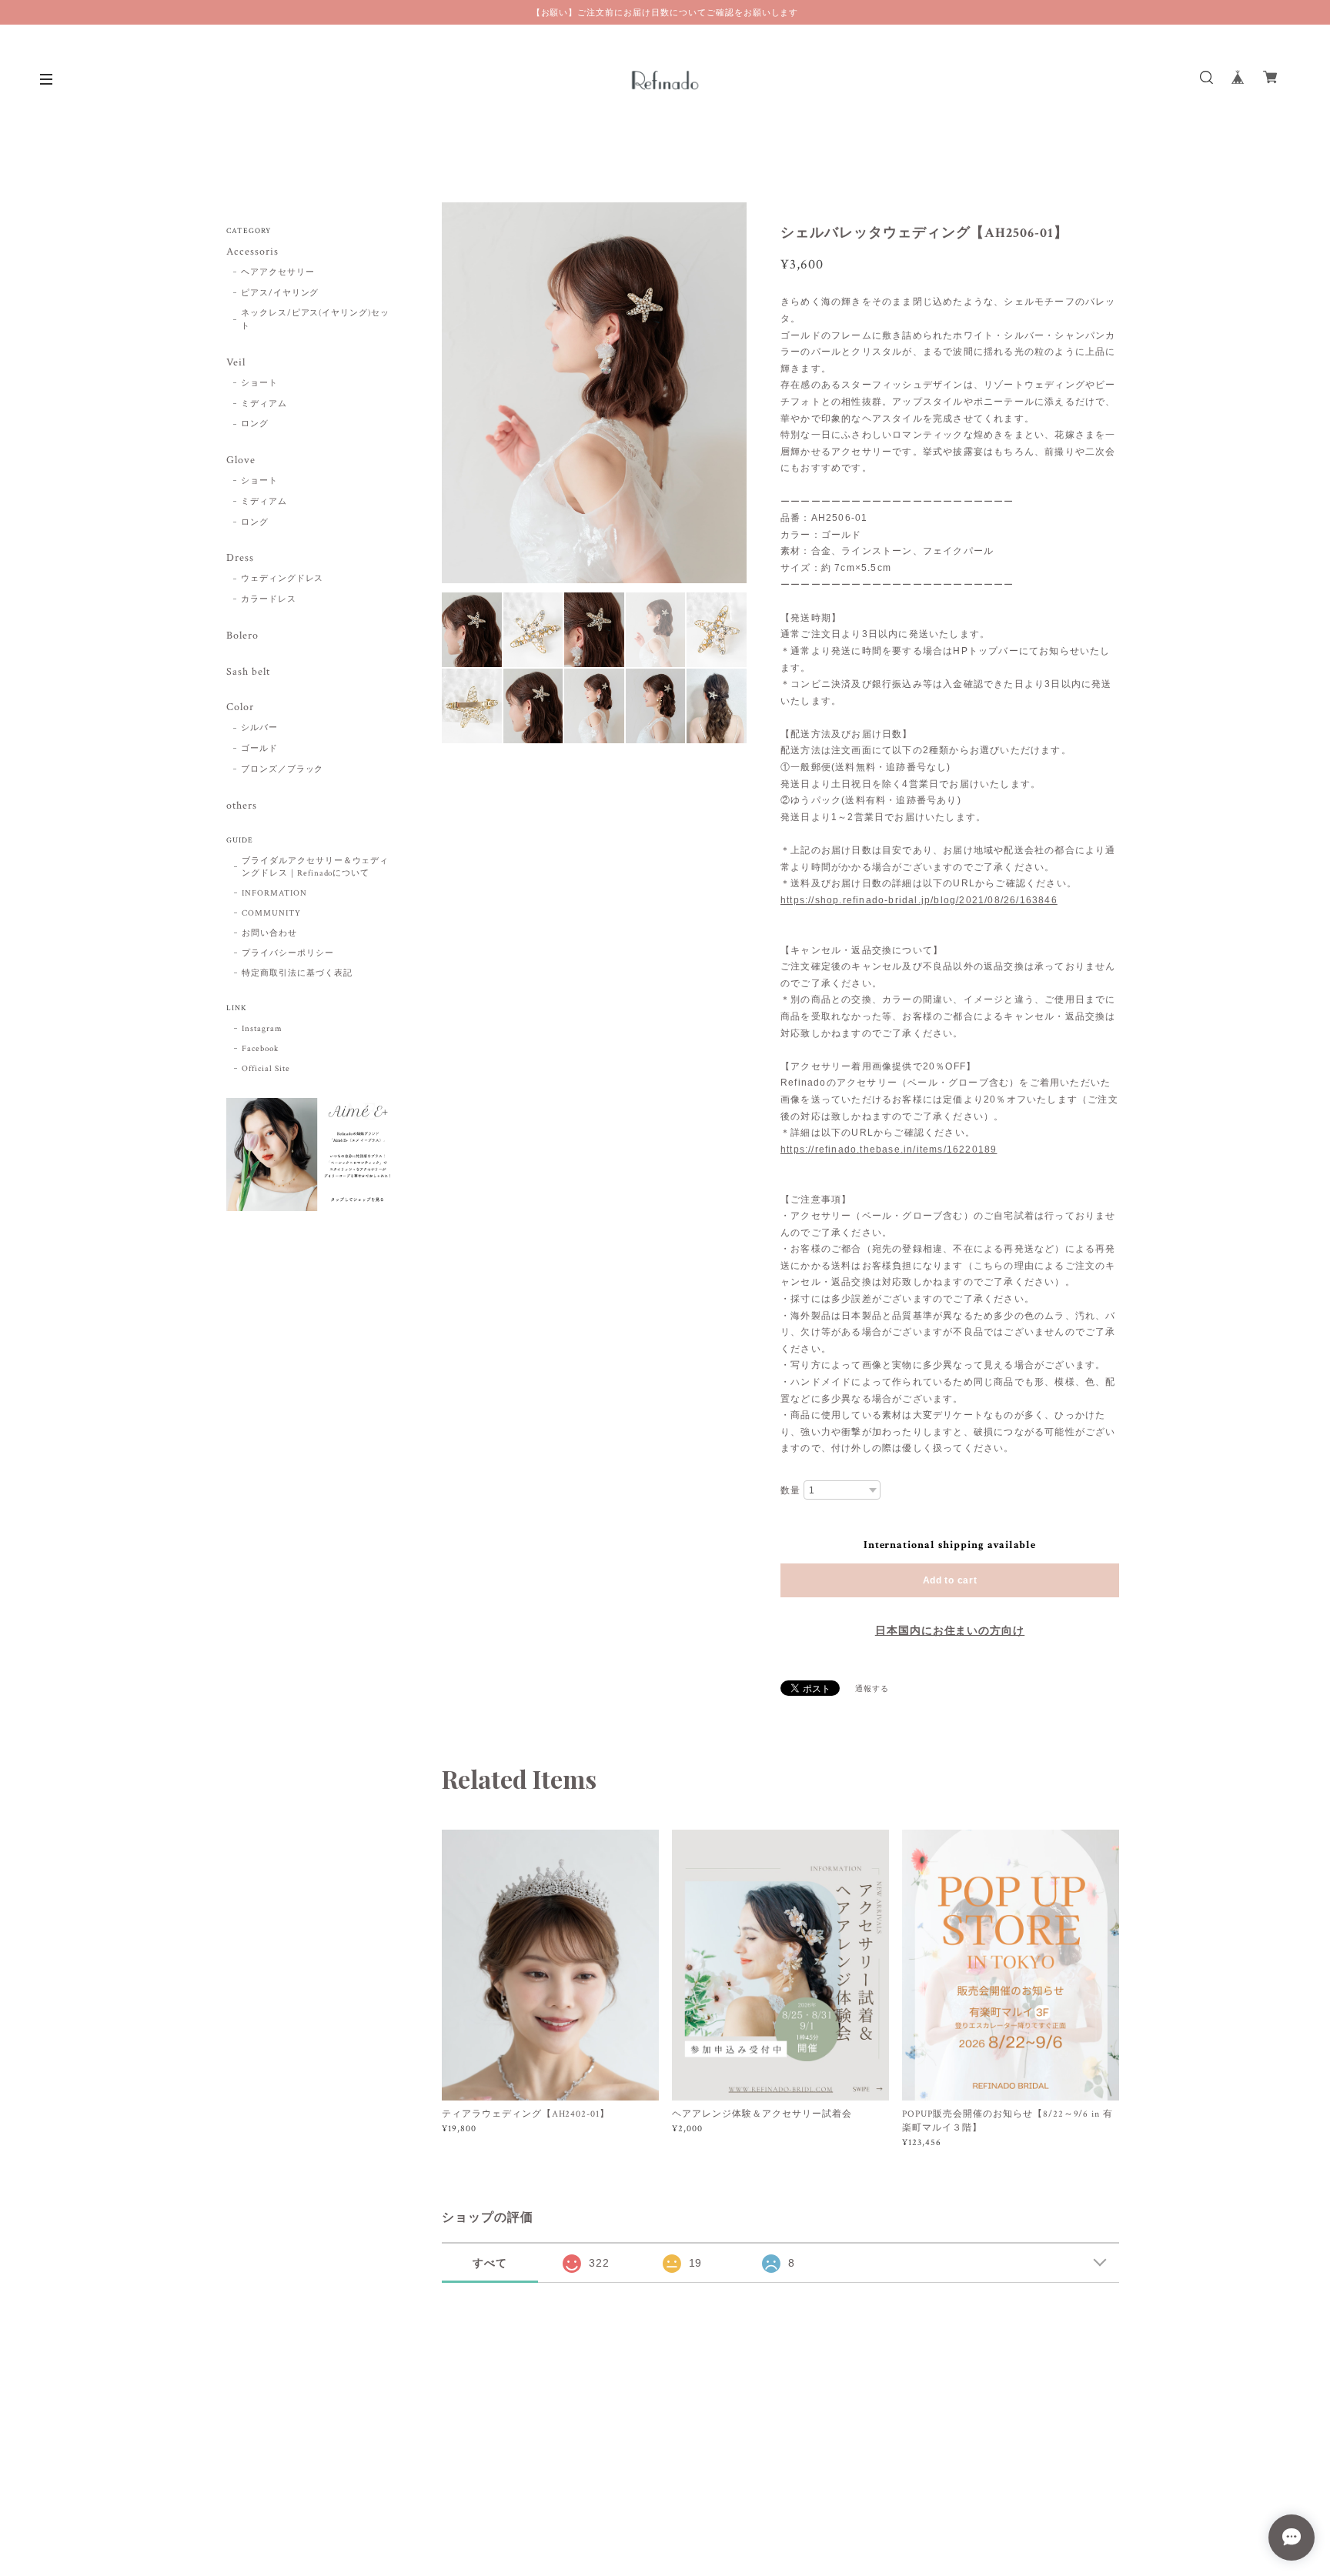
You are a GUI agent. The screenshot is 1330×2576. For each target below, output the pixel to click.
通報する (872, 1689)
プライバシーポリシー (288, 953)
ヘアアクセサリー (278, 272)
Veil (236, 363)
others (242, 806)
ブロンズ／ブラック (282, 769)
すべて (490, 2263)
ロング (255, 424)
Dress (240, 558)
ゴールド (259, 749)
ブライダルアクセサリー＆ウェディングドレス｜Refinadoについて (315, 867)
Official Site (266, 1069)
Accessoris (252, 252)
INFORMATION (274, 893)
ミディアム (264, 404)
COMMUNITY (271, 913)
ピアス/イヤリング (280, 293)
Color (240, 707)
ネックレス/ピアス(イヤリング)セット (315, 320)
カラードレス (269, 599)
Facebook (260, 1049)
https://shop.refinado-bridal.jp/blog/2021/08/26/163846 (919, 900)
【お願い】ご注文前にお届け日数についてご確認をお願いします (665, 12)
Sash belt (248, 672)
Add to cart (950, 1580)
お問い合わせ (269, 933)
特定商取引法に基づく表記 (297, 973)
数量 (790, 1490)
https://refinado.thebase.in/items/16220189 (889, 1150)
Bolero (242, 636)
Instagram (262, 1029)
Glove (241, 460)
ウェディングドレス (282, 579)
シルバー (259, 728)
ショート (259, 383)
